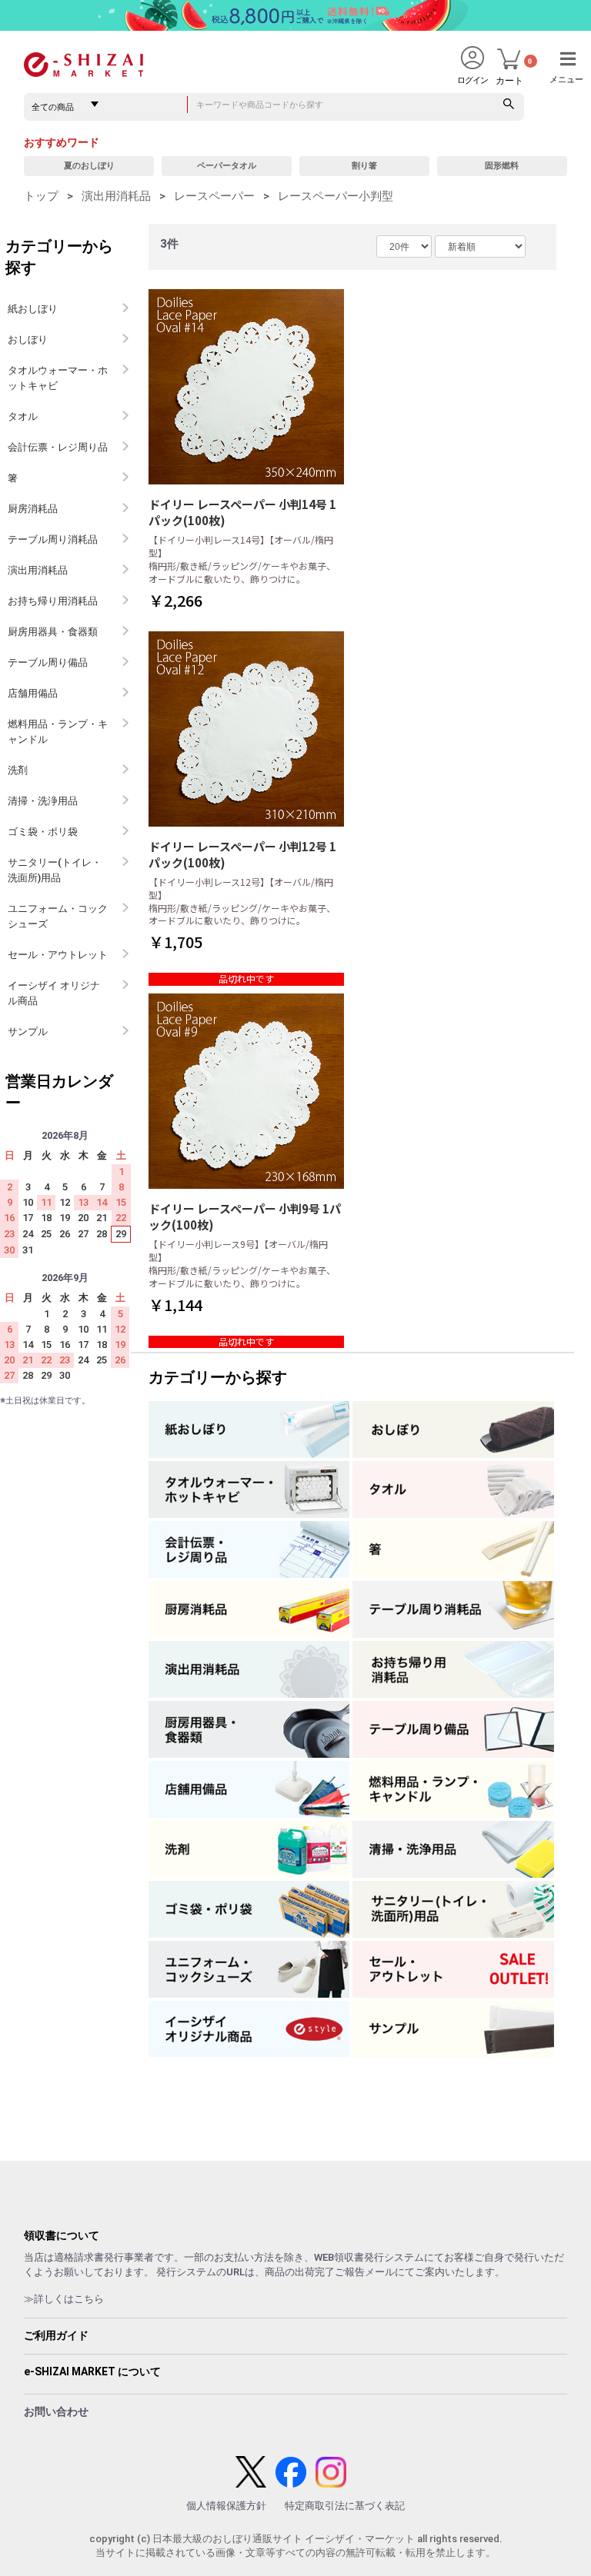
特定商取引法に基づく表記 (345, 2506)
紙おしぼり (33, 309)
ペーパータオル (227, 166)
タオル (23, 416)
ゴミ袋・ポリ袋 (43, 832)
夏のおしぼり (89, 166)
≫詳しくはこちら (64, 2299)
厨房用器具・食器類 (53, 632)
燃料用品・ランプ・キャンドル (58, 732)
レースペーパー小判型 (336, 196)
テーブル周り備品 (48, 662)
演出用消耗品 (116, 196)
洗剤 (18, 770)
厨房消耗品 (33, 509)
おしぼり (28, 339)
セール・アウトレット (58, 955)
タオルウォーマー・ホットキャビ (58, 378)
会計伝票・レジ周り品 (58, 447)
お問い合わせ (56, 2411)
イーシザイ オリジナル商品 (54, 993)
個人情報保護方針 (226, 2506)
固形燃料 (502, 166)
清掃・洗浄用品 (43, 801)
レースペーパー (214, 196)
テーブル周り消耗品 (53, 539)
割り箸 (364, 166)
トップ (41, 196)
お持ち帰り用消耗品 (53, 601)
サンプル (28, 1032)
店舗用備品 (33, 693)
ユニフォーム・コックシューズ (58, 916)
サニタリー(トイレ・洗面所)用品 (55, 870)
